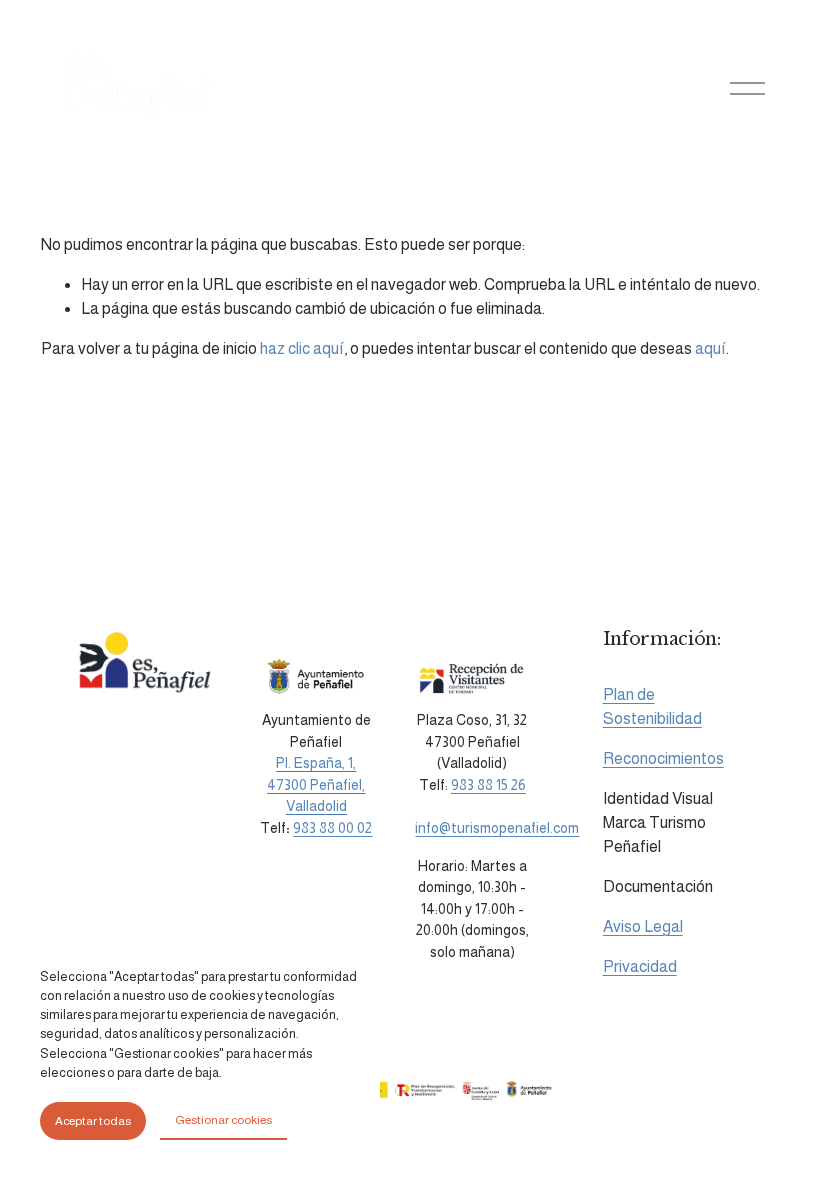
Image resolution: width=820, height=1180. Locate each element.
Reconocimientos (663, 758)
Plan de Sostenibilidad (652, 706)
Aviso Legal (643, 926)
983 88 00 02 (332, 828)
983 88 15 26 (488, 785)
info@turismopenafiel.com (497, 828)
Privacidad (640, 966)
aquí (710, 348)
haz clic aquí (302, 348)
